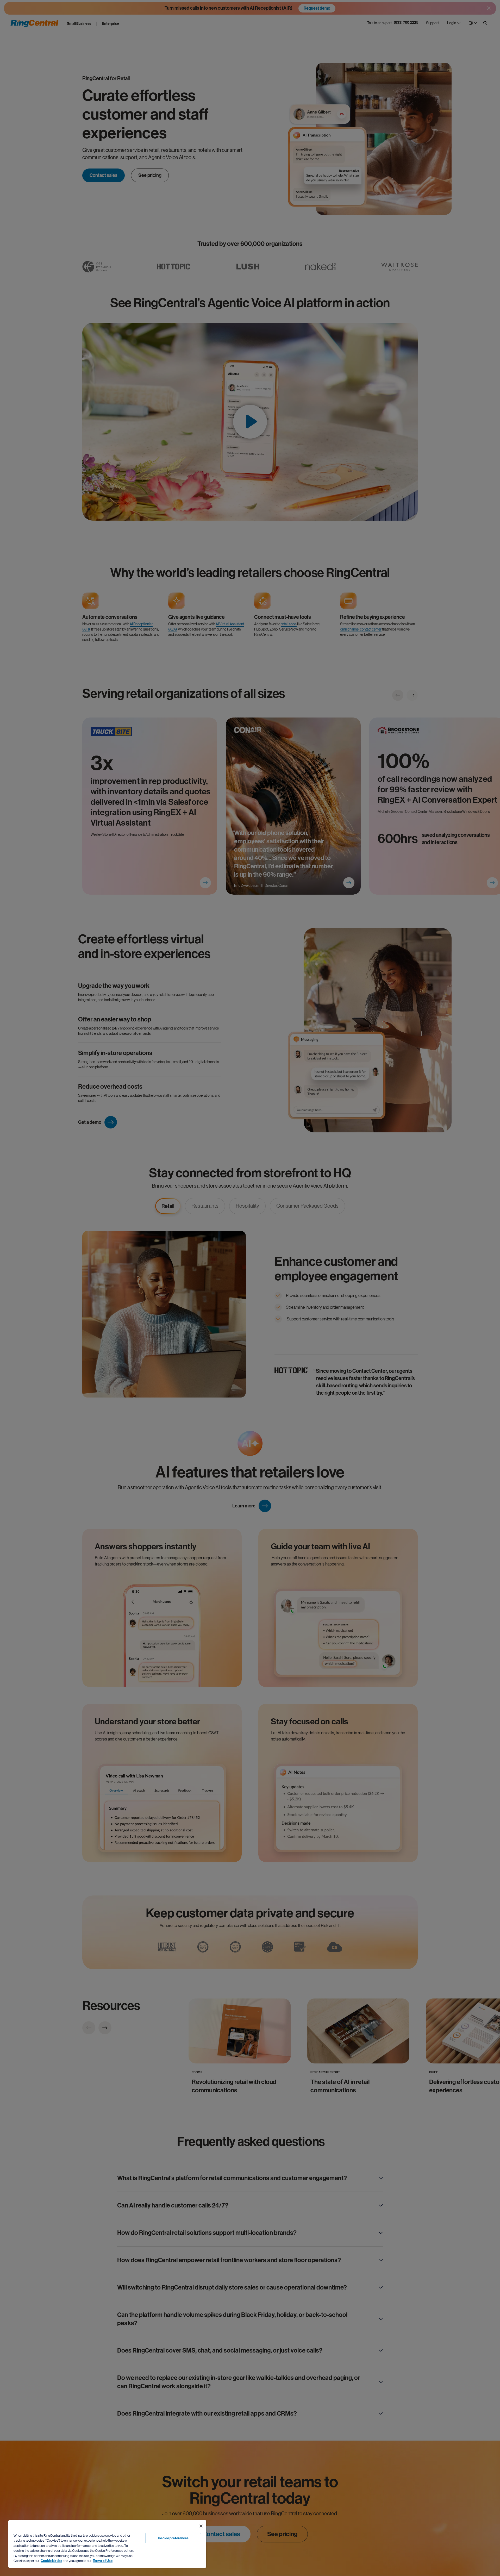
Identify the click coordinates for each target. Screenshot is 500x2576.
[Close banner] (201, 2526)
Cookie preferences (173, 2538)
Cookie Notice (51, 2561)
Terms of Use (103, 2561)
